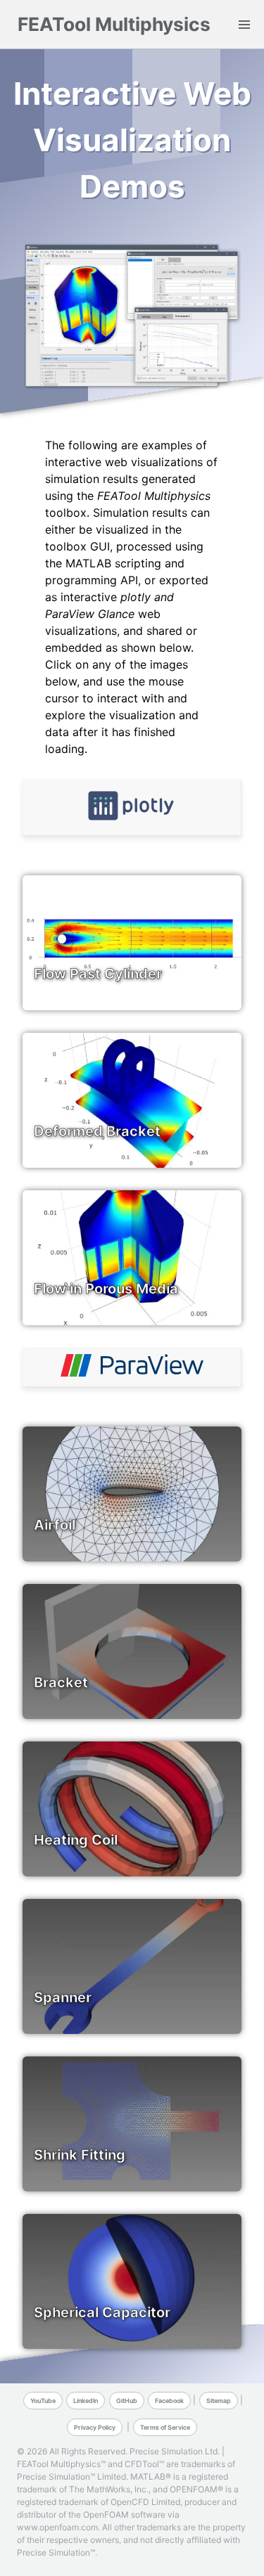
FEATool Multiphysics (114, 24)
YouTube (43, 2401)
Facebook (169, 2401)
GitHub (127, 2401)
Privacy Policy (95, 2427)
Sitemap (219, 2401)
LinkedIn (86, 2401)
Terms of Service (165, 2427)
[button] (244, 24)
